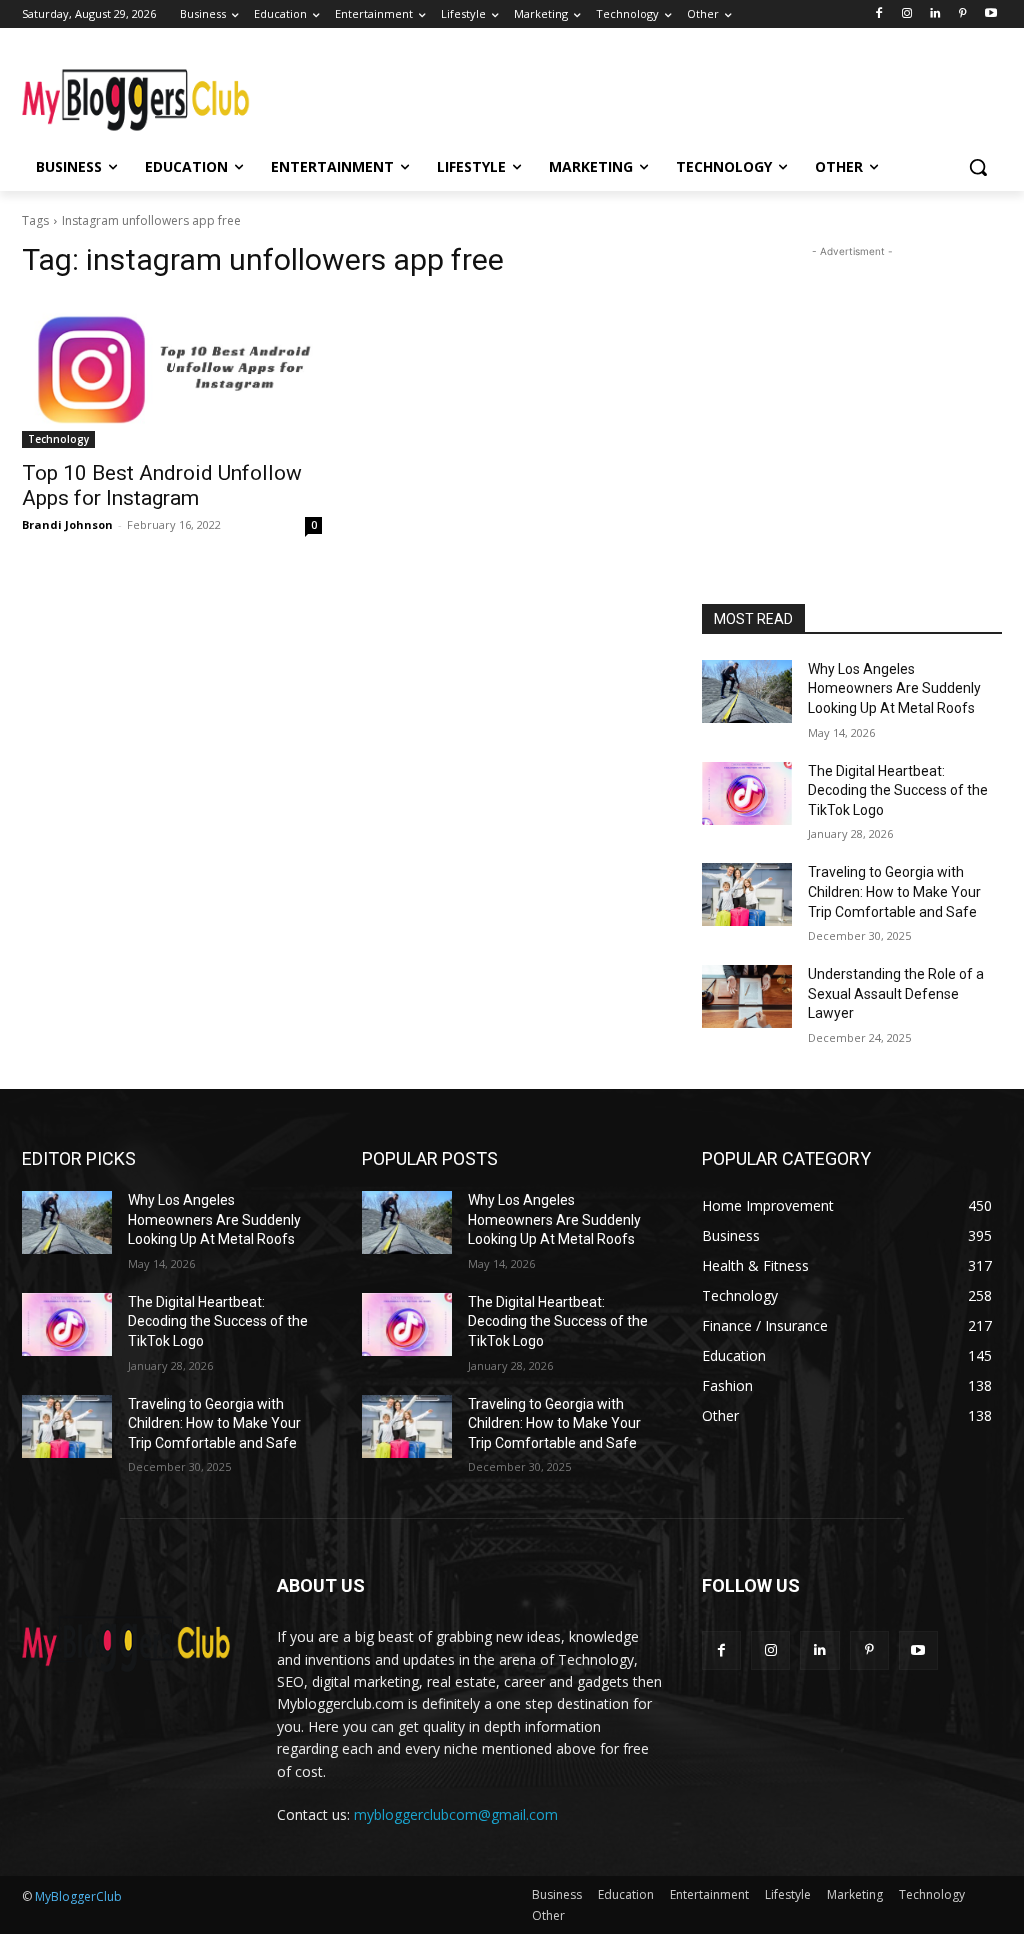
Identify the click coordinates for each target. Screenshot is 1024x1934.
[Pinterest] (962, 14)
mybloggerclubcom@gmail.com (456, 1814)
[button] (978, 167)
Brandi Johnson (67, 524)
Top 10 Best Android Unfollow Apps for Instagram (162, 485)
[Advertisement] (491, 92)
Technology (58, 439)
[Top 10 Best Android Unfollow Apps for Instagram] (172, 373)
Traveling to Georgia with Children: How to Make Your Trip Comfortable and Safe (894, 891)
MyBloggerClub (78, 1896)
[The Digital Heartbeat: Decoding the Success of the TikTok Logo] (747, 793)
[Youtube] (990, 14)
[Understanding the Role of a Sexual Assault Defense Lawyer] (747, 996)
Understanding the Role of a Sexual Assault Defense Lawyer (896, 993)
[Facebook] (879, 14)
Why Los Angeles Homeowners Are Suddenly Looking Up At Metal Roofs (894, 688)
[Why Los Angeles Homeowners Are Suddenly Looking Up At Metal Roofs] (747, 691)
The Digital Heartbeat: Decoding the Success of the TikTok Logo (898, 790)
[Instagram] (907, 14)
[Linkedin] (935, 14)
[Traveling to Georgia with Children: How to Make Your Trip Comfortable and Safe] (747, 894)
